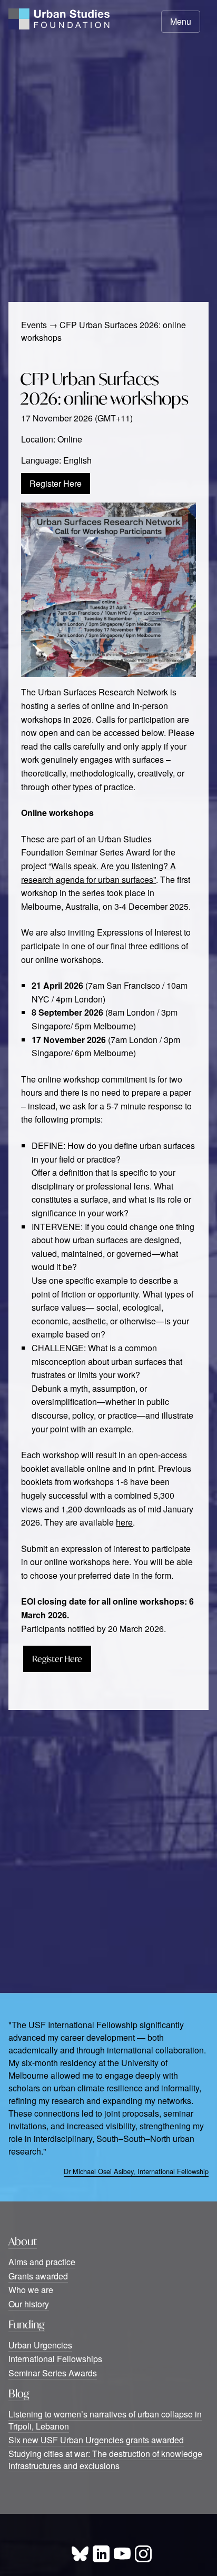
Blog (19, 2393)
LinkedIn (101, 2554)
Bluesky (80, 2554)
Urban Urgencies (40, 2345)
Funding (27, 2324)
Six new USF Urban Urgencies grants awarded (96, 2440)
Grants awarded (38, 2276)
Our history (29, 2304)
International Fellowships (55, 2359)
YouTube (122, 2554)
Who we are (31, 2290)
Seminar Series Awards (53, 2373)
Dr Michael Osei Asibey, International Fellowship (136, 2171)
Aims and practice (42, 2262)
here (124, 1522)
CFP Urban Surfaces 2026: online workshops (104, 389)
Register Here (56, 483)
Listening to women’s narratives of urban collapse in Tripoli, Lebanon (105, 2420)
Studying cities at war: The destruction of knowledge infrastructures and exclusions (105, 2459)
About (23, 2241)
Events (34, 325)
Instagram (143, 2554)
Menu (181, 21)
